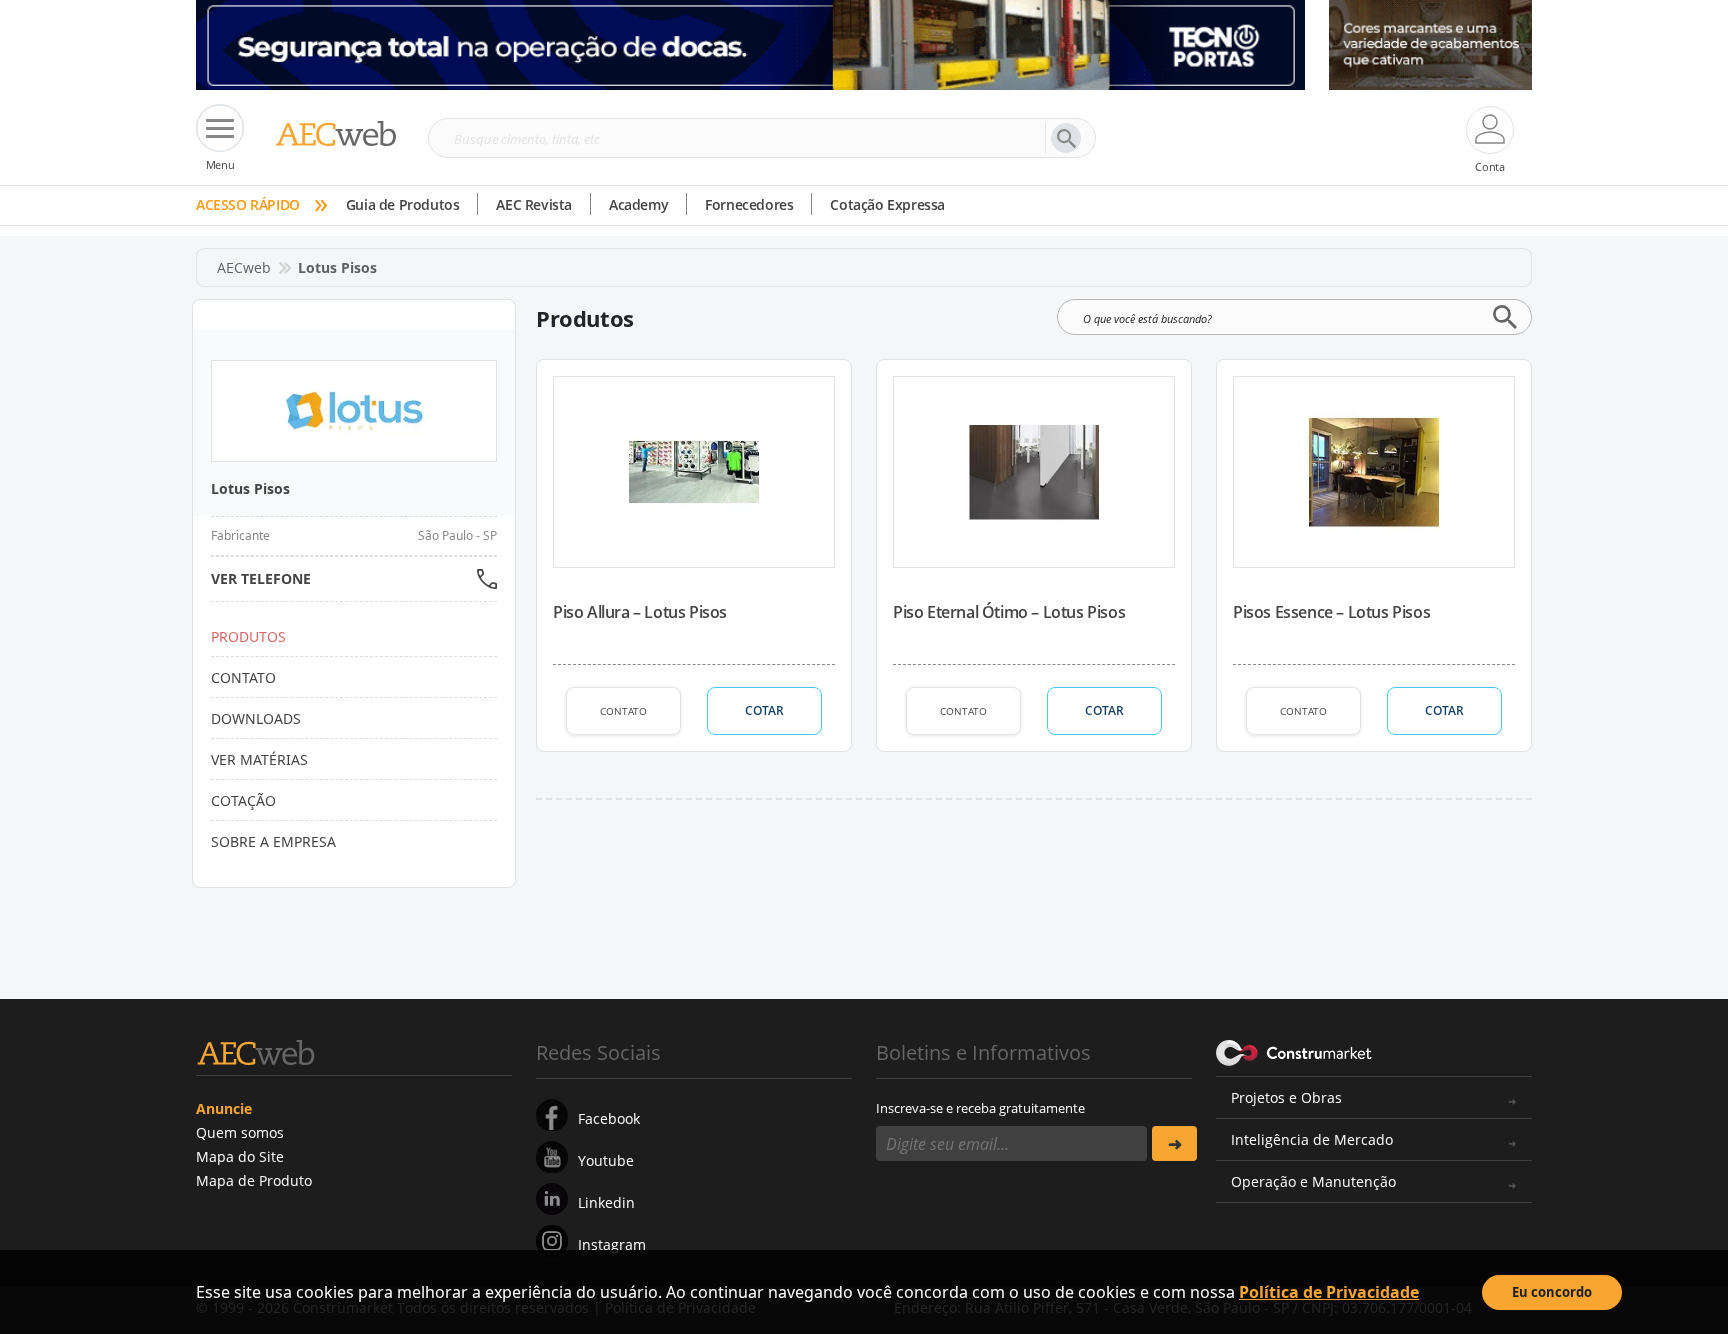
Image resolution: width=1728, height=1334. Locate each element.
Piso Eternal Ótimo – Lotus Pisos (1009, 612)
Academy (638, 204)
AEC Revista (534, 204)
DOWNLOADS (256, 718)
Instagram (612, 1244)
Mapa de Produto (254, 1180)
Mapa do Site (240, 1156)
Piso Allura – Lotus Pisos (640, 612)
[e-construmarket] (1294, 1051)
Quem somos (240, 1132)
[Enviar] (1174, 1143)
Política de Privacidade (1329, 1292)
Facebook (609, 1118)
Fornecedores (749, 204)
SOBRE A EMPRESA (273, 841)
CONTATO (623, 711)
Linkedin (606, 1202)
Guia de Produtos (403, 204)
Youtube (606, 1160)
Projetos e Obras (1286, 1097)
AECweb (244, 267)
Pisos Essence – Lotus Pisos (1331, 612)
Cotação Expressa (887, 204)
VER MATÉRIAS (259, 759)
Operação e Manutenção (1313, 1181)
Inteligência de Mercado (1312, 1139)
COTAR (764, 710)
